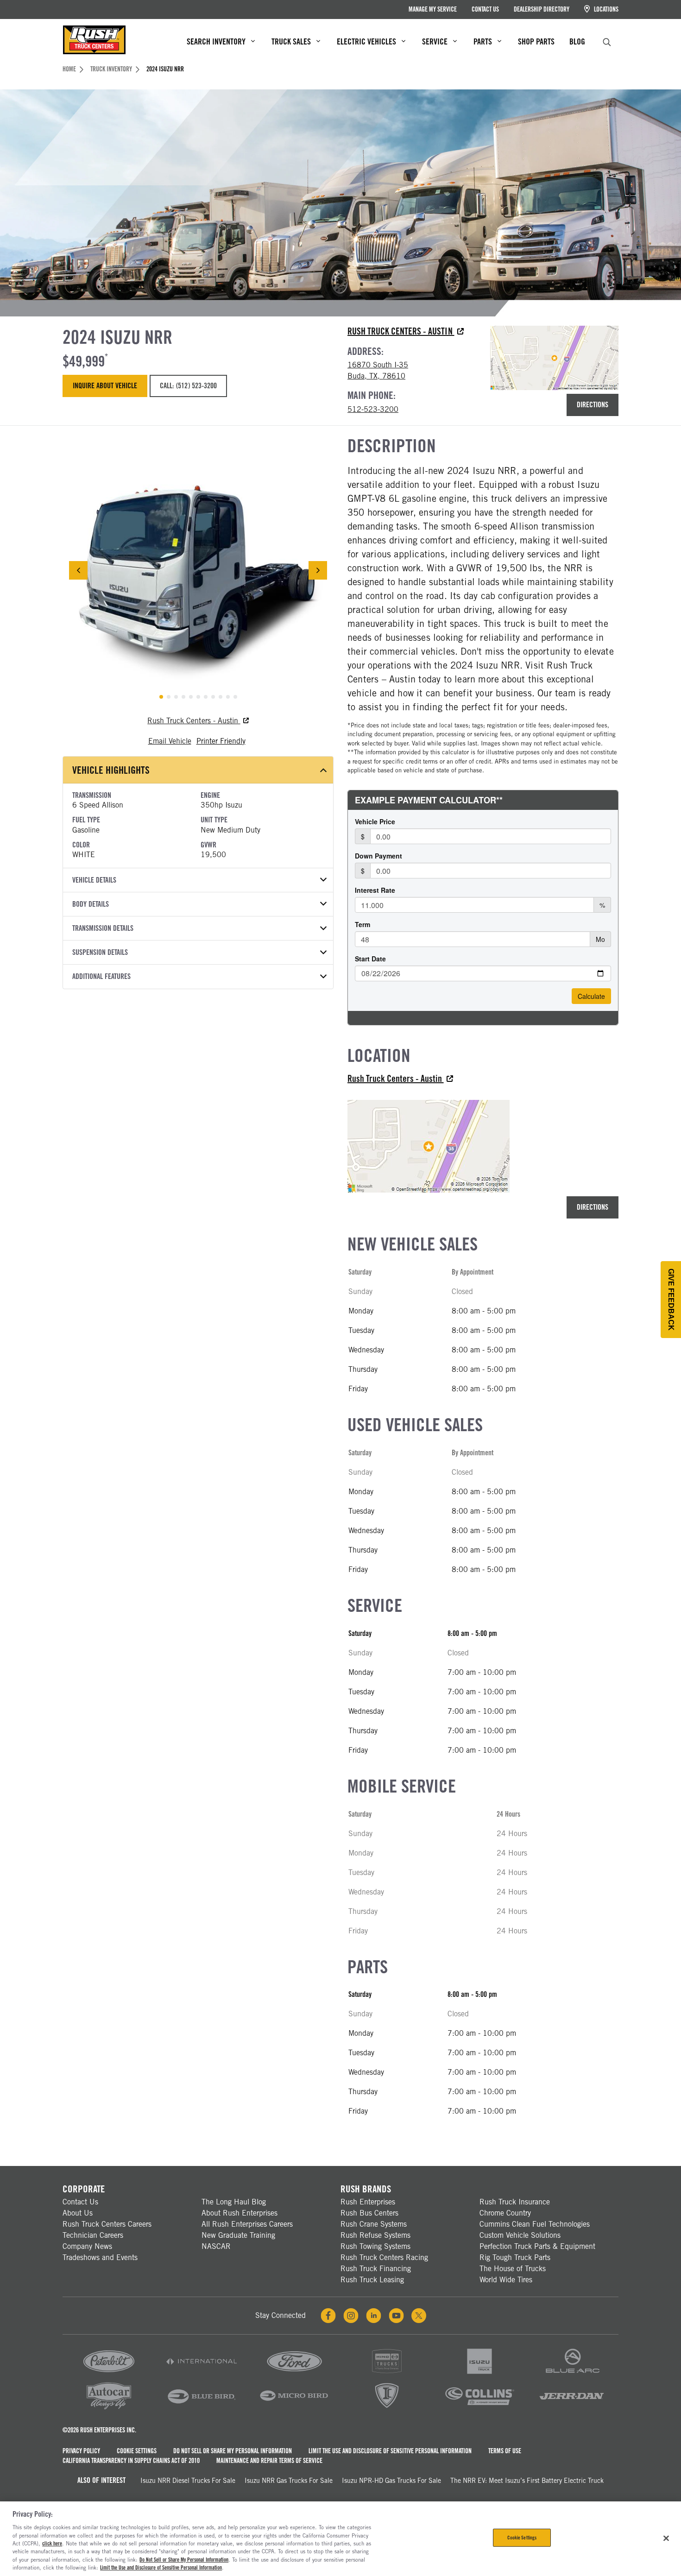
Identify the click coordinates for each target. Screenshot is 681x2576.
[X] (419, 2316)
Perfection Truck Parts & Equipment (537, 2246)
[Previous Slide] (78, 570)
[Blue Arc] (572, 2374)
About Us (78, 2213)
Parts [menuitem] (483, 41)
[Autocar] (109, 2409)
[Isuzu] (479, 2374)
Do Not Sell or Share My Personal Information (233, 2451)
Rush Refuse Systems (375, 2235)
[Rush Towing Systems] (572, 2409)
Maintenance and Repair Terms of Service (269, 2461)
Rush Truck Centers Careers (107, 2224)
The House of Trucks (513, 2269)
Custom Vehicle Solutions (520, 2235)
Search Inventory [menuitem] (216, 41)
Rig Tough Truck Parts (515, 2257)
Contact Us (485, 9)
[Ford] (294, 2374)
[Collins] (479, 2409)
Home (69, 69)
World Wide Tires (506, 2280)
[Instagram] (351, 2316)
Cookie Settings (137, 2451)
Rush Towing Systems (375, 2246)
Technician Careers (93, 2235)
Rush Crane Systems (374, 2224)
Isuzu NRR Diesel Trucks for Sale (188, 2481)
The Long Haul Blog (234, 2202)
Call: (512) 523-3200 (188, 386)
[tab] (161, 697)
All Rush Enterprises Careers (247, 2224)
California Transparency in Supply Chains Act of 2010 (131, 2461)
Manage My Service (433, 9)
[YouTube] (396, 2316)
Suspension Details (100, 952)
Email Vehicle (170, 741)
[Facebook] (328, 2316)
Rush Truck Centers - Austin (401, 331)
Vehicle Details (94, 880)
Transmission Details (103, 928)
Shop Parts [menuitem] (536, 41)
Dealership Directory (542, 9)
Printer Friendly (221, 741)
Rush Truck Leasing (372, 2280)
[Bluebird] (202, 2409)
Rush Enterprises (368, 2202)
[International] (202, 2374)
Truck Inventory (111, 69)
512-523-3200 (373, 409)
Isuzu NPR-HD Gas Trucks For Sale (391, 2481)
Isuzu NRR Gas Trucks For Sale (289, 2481)
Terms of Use (505, 2451)
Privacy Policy (81, 2451)
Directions (593, 405)
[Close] (666, 2538)
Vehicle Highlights (111, 770)
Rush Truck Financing (376, 2269)
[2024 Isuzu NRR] (198, 571)
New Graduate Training (238, 2235)
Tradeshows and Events (100, 2257)
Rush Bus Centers (369, 2213)
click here (52, 2544)
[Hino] (387, 2374)
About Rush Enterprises (240, 2213)
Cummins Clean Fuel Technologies (535, 2224)
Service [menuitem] (435, 41)
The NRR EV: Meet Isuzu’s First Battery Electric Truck (527, 2481)
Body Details (91, 904)
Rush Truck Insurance (515, 2202)
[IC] (387, 2409)
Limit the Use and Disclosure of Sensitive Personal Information (390, 2451)
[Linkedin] (374, 2316)
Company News (87, 2246)
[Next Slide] (318, 570)
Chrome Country (505, 2213)
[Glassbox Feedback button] (671, 1300)
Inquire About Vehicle (105, 386)
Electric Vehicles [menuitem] (366, 41)
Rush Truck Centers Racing (384, 2257)
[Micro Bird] (294, 2409)
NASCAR (216, 2246)
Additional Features (101, 976)
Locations (605, 9)
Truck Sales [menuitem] (291, 41)
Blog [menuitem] (577, 41)
